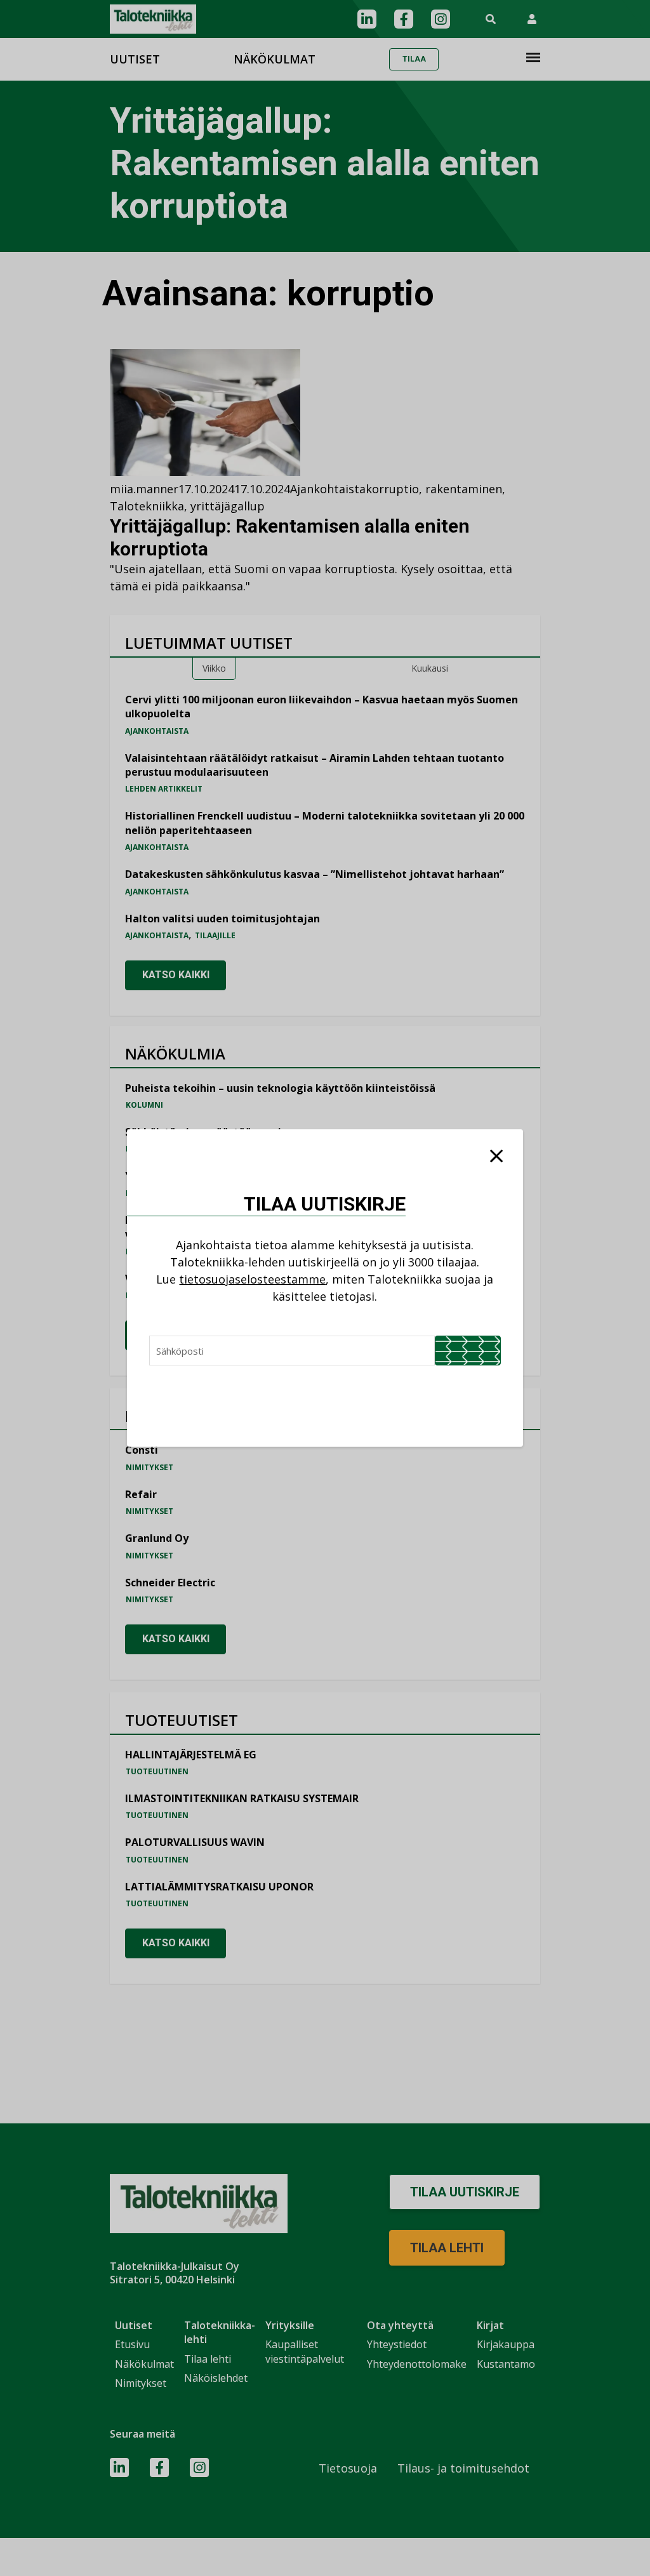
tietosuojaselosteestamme (252, 1279)
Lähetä (468, 1351)
